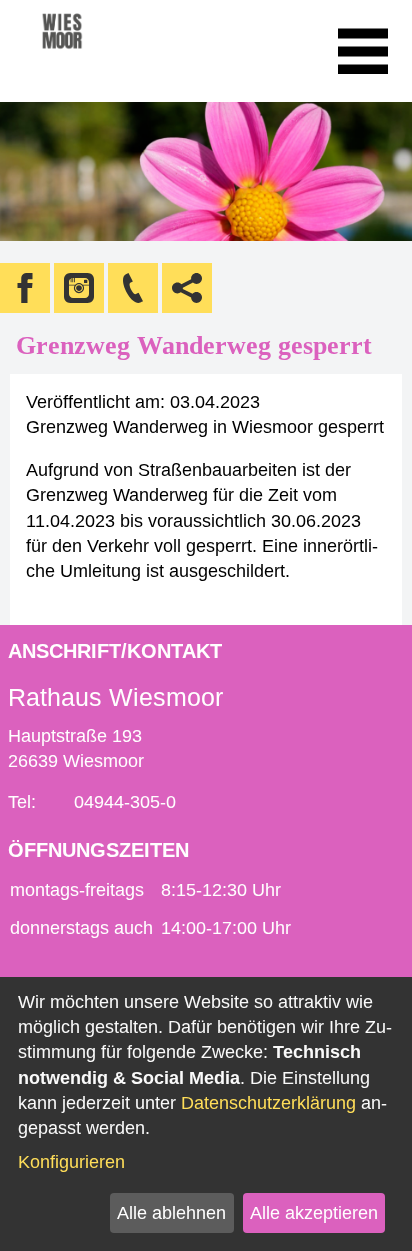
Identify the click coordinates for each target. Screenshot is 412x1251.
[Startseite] (89, 51)
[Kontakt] (133, 288)
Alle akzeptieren (314, 1213)
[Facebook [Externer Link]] (25, 288)
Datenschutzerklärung (268, 1103)
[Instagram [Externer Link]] (79, 288)
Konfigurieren (71, 1162)
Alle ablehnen (171, 1213)
